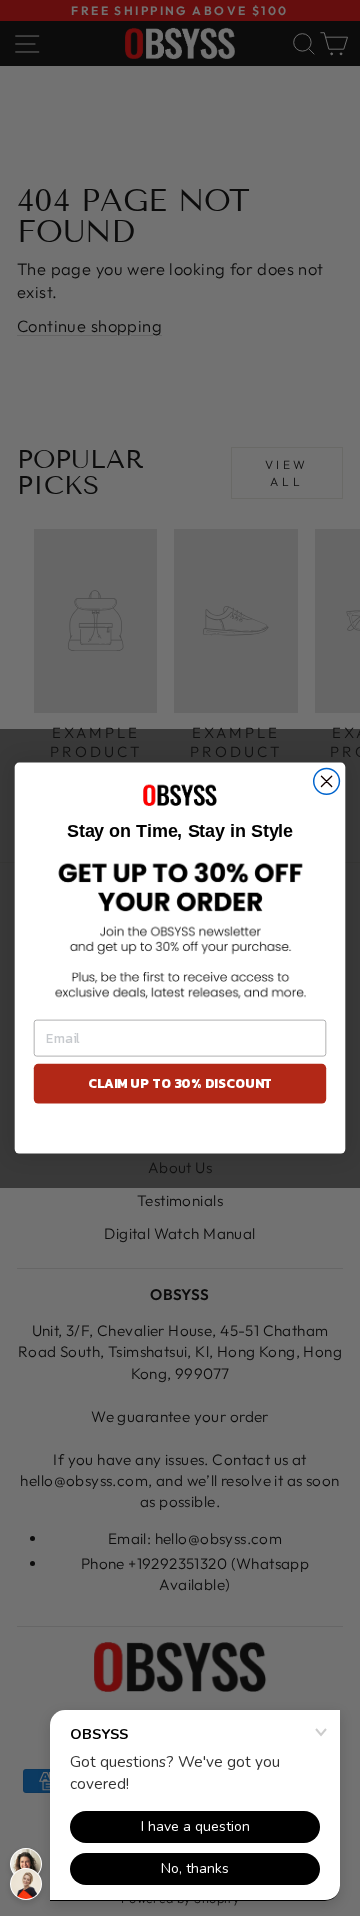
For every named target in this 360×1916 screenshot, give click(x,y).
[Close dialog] (327, 781)
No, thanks (179, 1132)
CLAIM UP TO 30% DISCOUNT (180, 1083)
